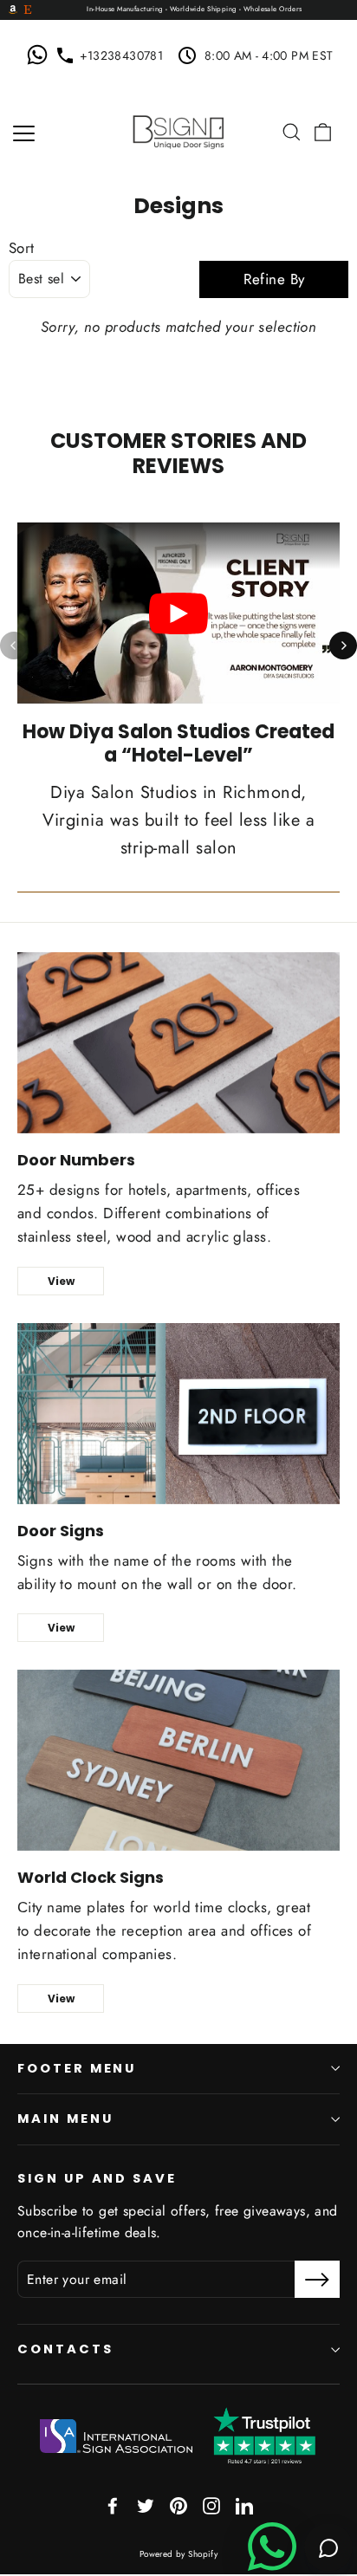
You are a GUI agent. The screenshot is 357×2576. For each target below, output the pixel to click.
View (61, 1281)
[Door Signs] (178, 1414)
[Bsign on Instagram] (211, 2505)
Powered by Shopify (179, 2554)
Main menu (65, 2119)
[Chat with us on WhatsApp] (41, 55)
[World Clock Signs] (178, 1760)
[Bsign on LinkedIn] (244, 2505)
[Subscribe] (317, 2279)
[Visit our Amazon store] (13, 10)
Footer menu (77, 2068)
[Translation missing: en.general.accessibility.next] (343, 646)
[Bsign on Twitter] (146, 2505)
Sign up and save (97, 2178)
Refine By (274, 279)
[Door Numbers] (178, 1043)
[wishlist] (268, 132)
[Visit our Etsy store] (28, 10)
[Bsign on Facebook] (113, 2505)
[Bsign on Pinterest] (178, 2505)
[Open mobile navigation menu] (24, 132)
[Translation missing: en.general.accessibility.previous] (14, 646)
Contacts (65, 2349)
